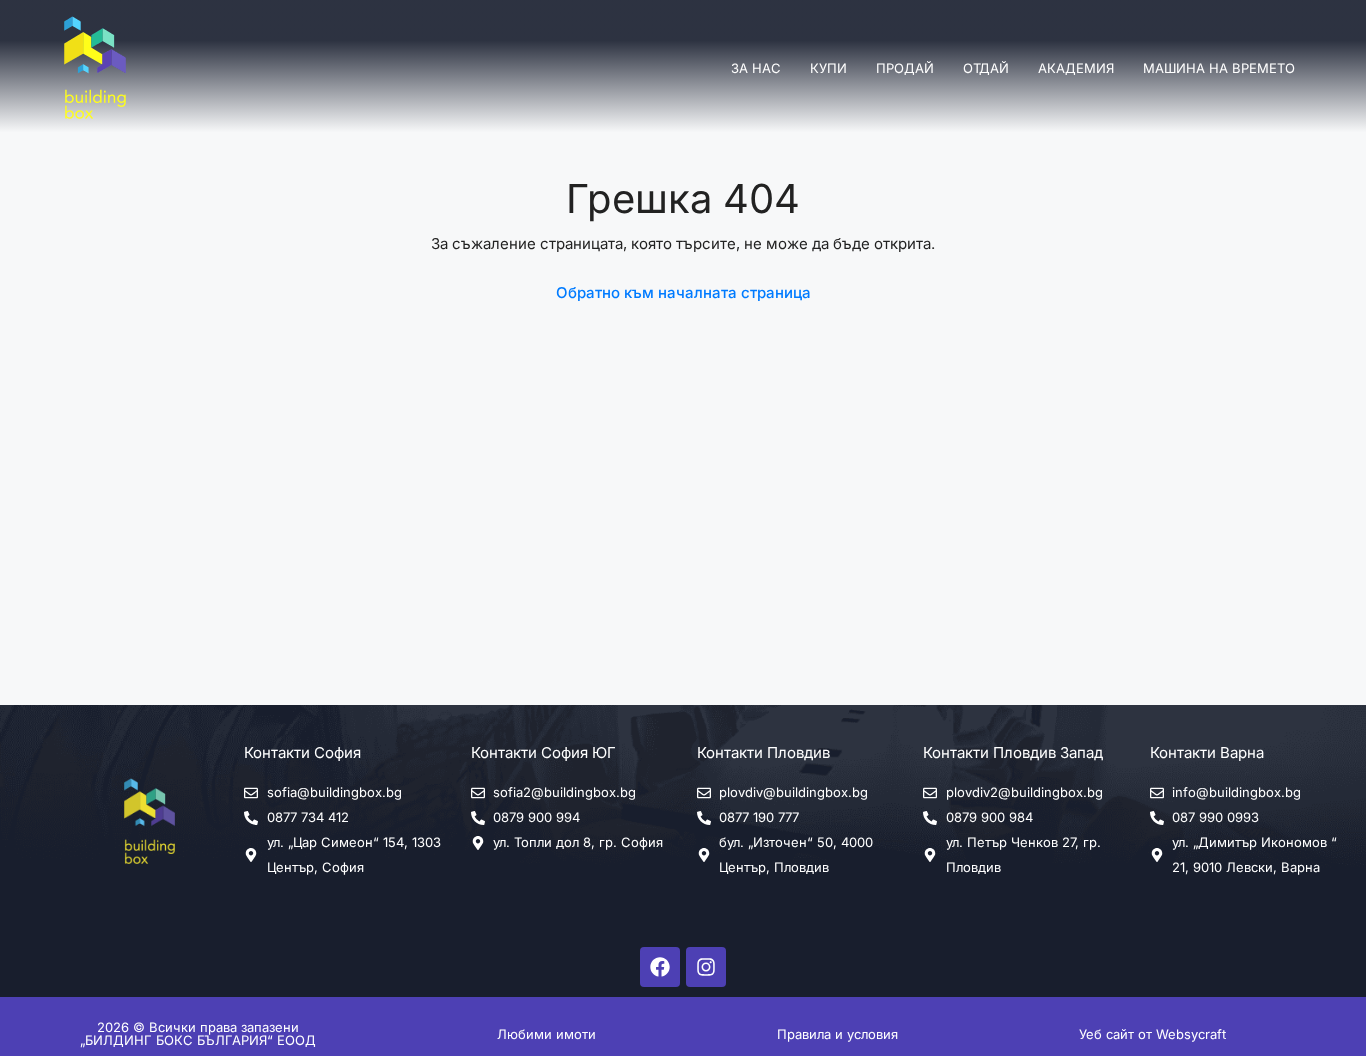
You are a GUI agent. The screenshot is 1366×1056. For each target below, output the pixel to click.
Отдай (986, 68)
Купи (828, 68)
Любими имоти (546, 1034)
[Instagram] (706, 967)
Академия (1076, 68)
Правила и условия (837, 1034)
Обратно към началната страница (683, 292)
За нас (756, 68)
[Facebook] (660, 967)
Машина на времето (1219, 68)
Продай (905, 68)
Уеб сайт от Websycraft (1152, 1034)
